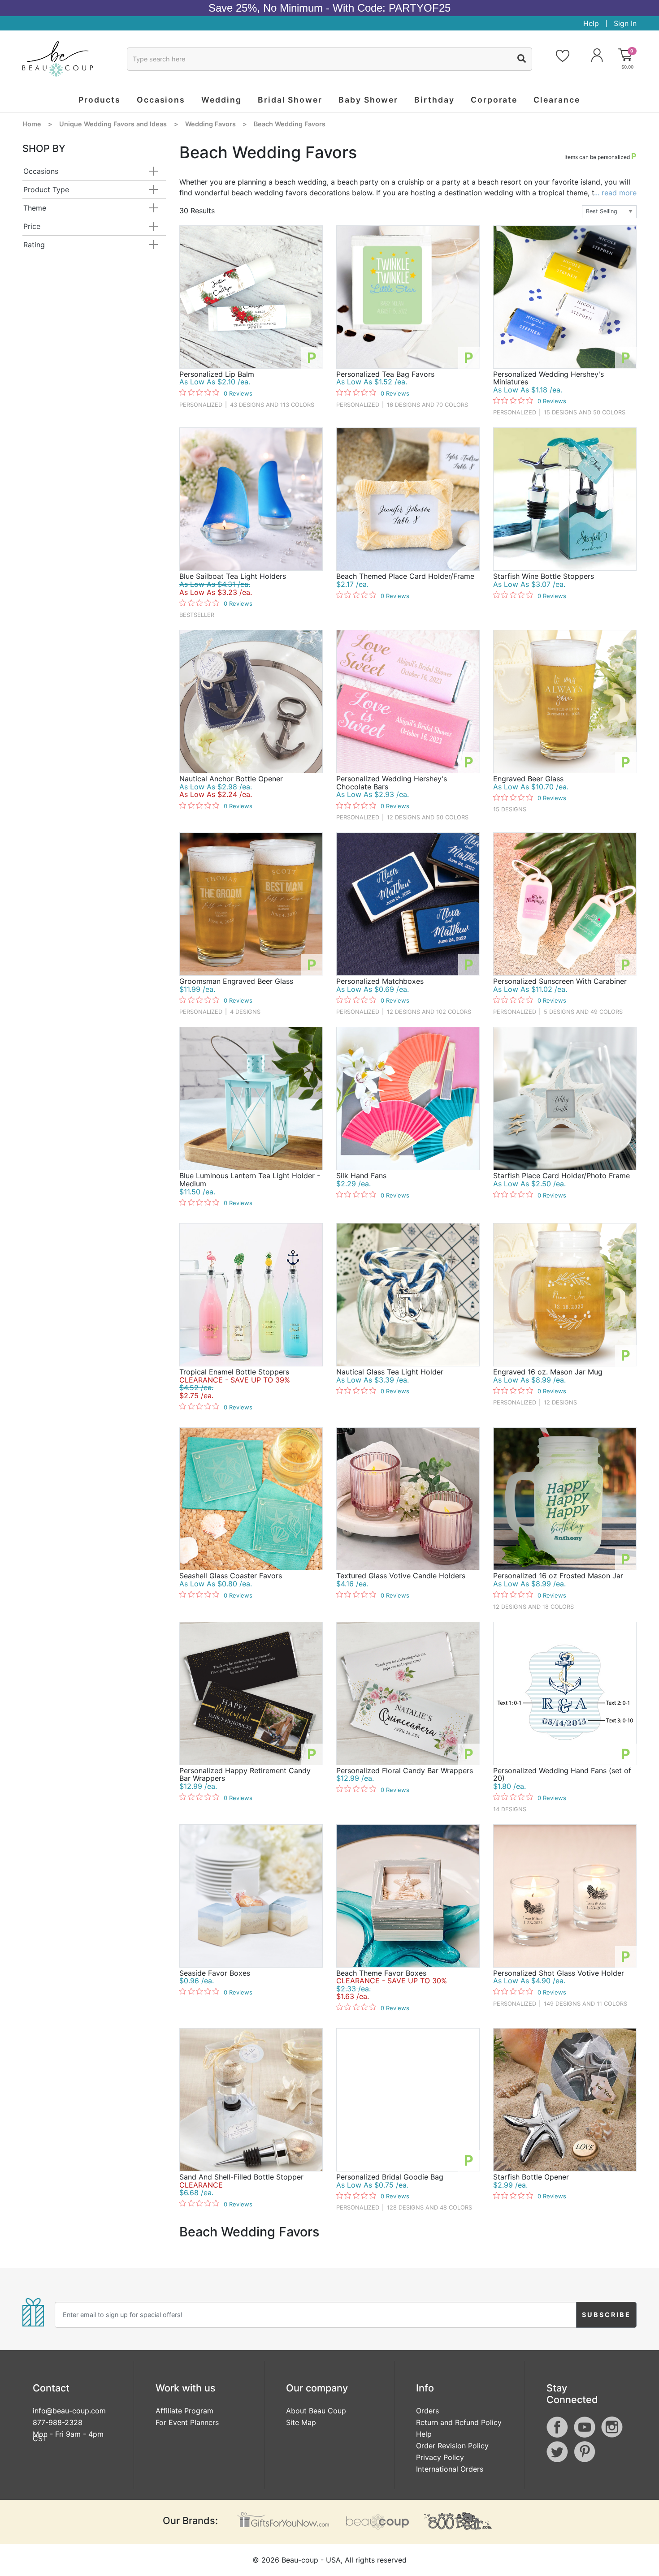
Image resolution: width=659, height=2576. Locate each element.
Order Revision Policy (452, 2446)
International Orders (450, 2469)
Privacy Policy (440, 2457)
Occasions (41, 171)
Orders (427, 2411)
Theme (35, 208)
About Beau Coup (316, 2411)
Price (32, 226)
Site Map (301, 2422)
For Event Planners (187, 2422)
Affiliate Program (184, 2411)
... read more (615, 193)
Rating (34, 245)
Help (591, 23)
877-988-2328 (58, 2422)
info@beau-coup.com (69, 2411)
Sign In (625, 23)
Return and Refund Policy (459, 2422)
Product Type (46, 190)
